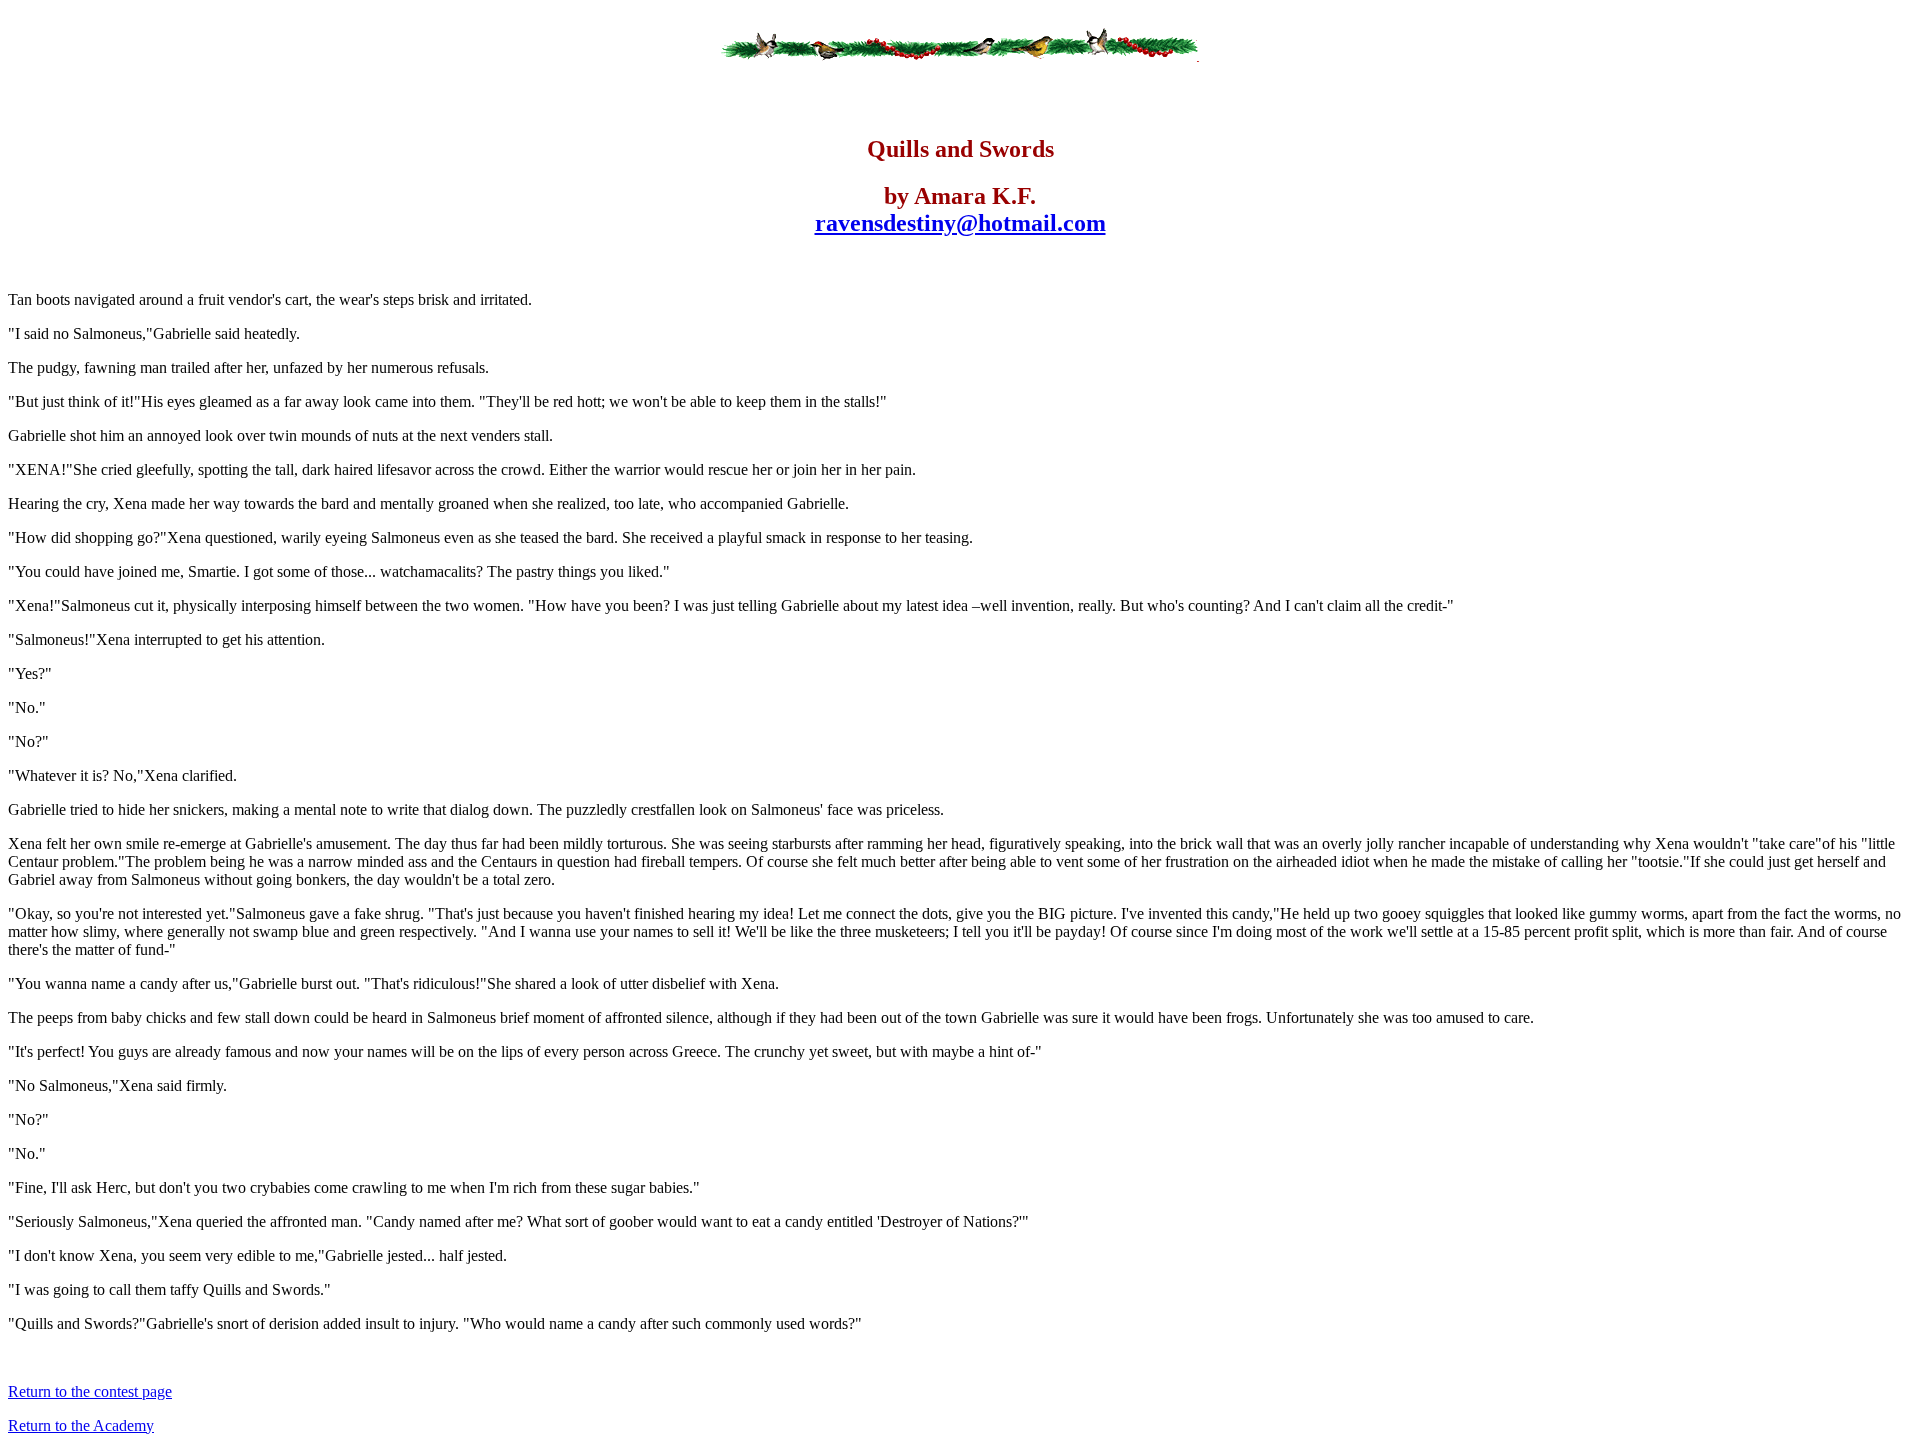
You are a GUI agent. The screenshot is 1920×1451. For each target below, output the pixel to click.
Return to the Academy (81, 1425)
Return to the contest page (90, 1391)
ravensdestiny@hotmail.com (960, 223)
